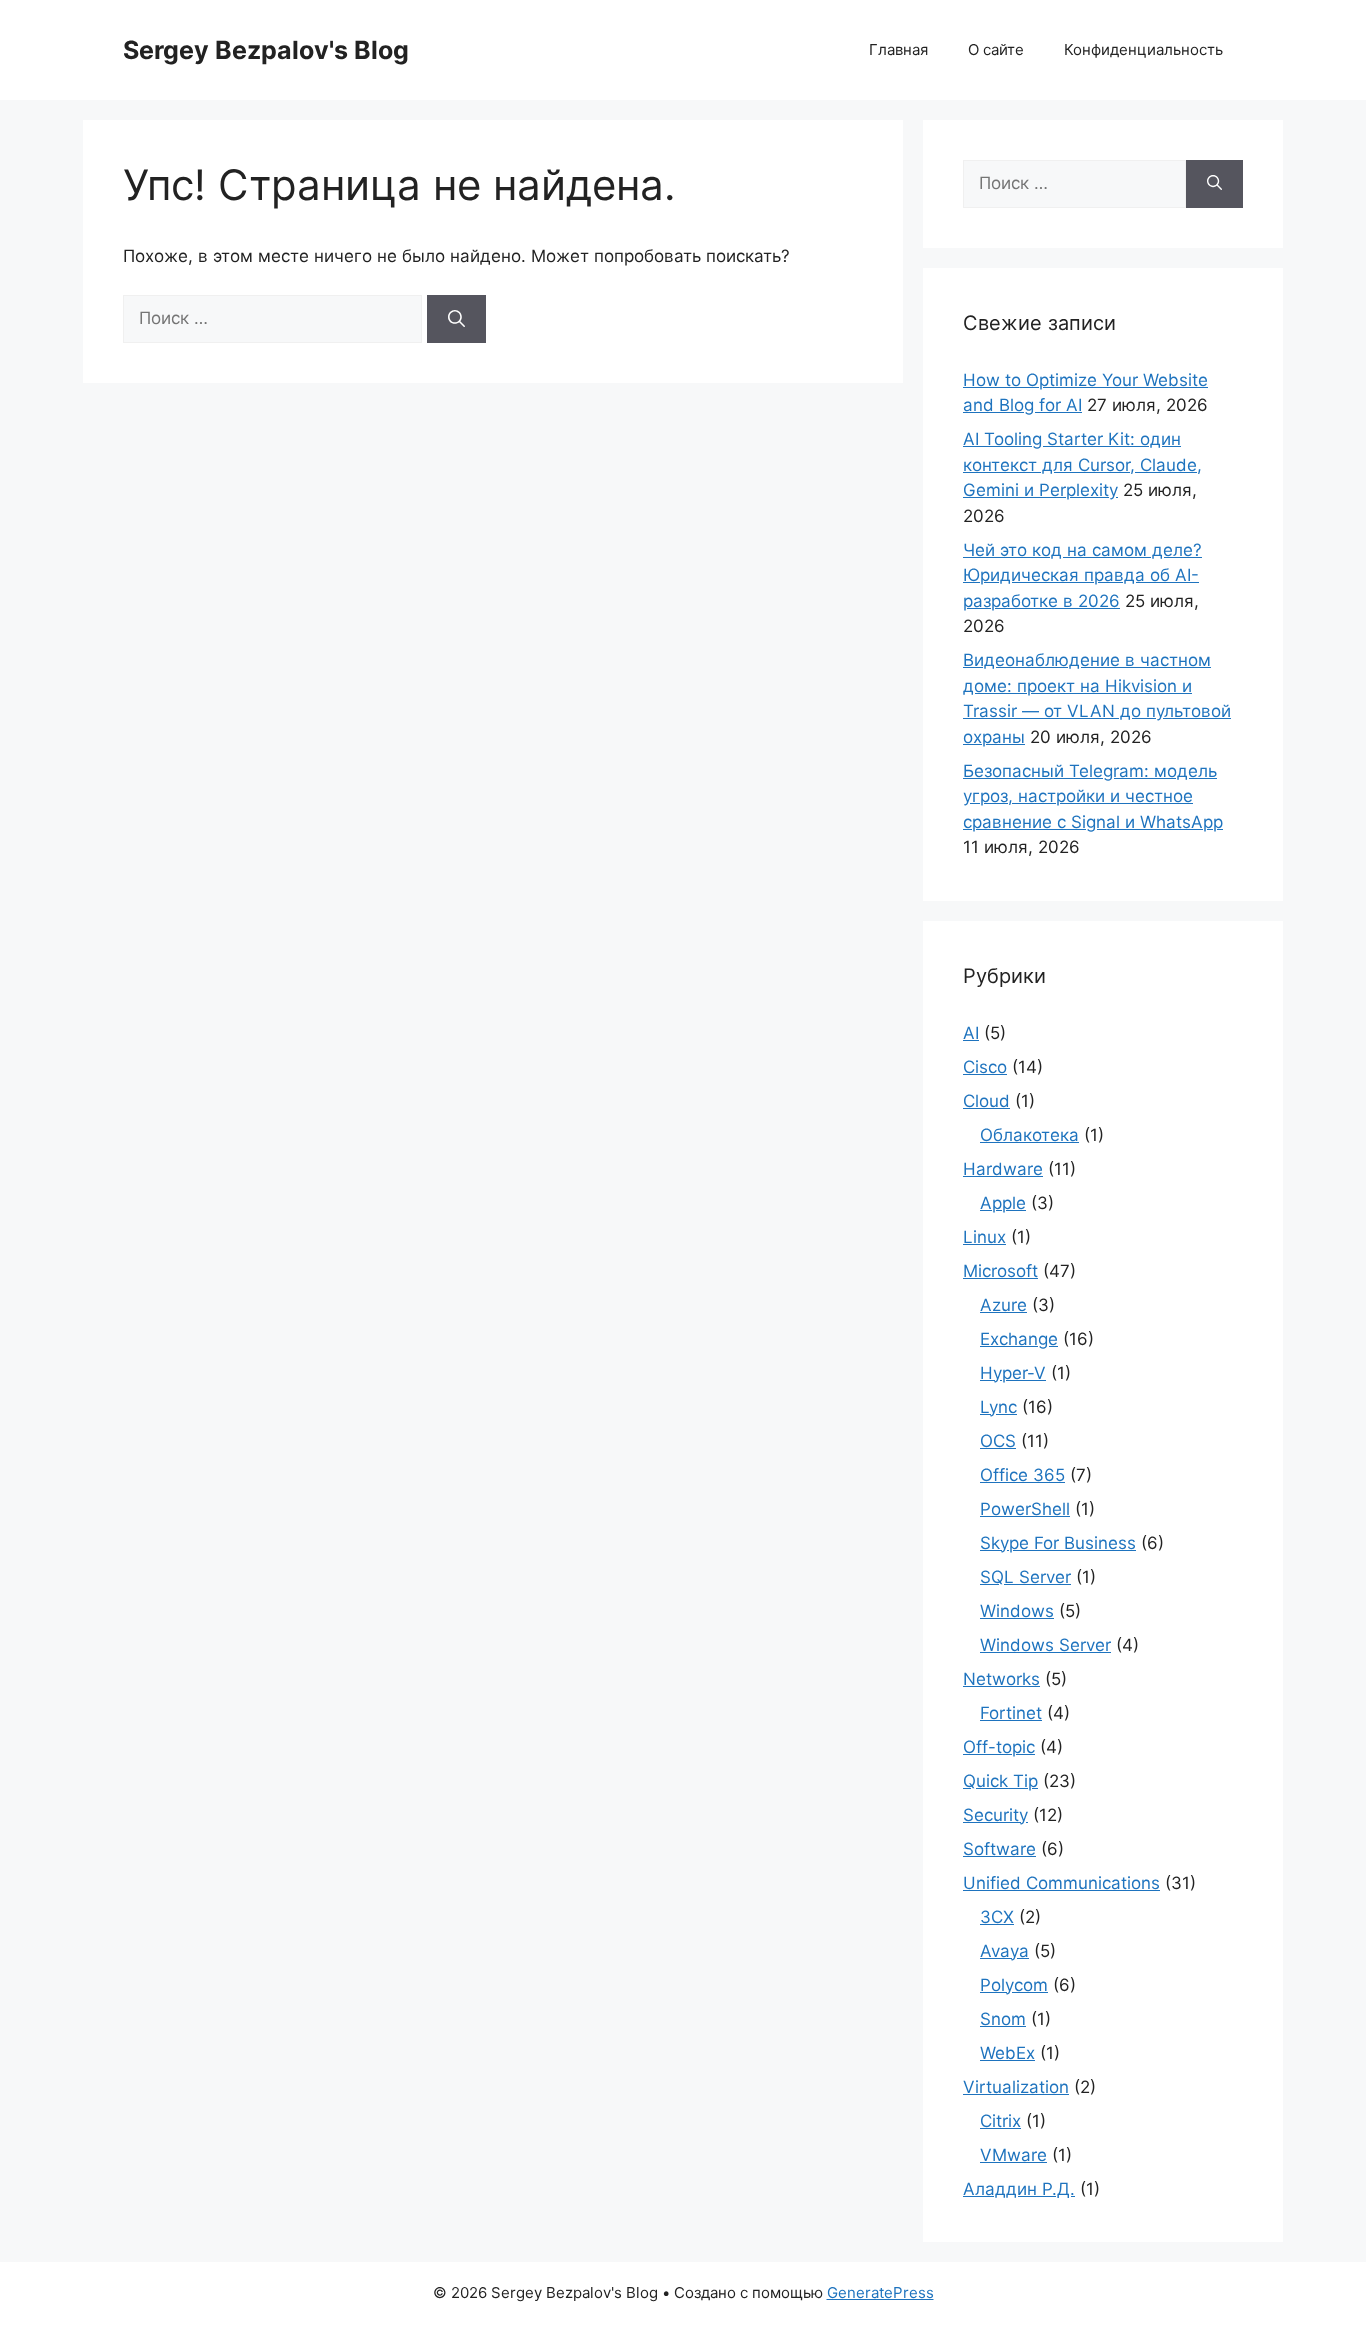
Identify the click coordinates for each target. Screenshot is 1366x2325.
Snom (1003, 2019)
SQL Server (1025, 1577)
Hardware (1003, 1169)
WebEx (1007, 2053)
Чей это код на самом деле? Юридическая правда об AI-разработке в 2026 (1082, 575)
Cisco (985, 1067)
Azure (1003, 1305)
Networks (1001, 1679)
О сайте (996, 49)
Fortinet (1011, 1713)
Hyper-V (1013, 1373)
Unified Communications (1061, 1883)
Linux (984, 1237)
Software (999, 1849)
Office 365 (1022, 1475)
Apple (1003, 1203)
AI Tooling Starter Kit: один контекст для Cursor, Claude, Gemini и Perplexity (1082, 464)
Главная (898, 49)
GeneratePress (880, 2292)
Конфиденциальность (1143, 49)
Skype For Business (1058, 1543)
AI (971, 1033)
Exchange (1019, 1339)
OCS (998, 1441)
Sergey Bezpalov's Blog (266, 50)
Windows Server (1045, 1645)
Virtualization (1016, 2087)
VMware (1013, 2155)
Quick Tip (1000, 1781)
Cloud (986, 1101)
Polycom (1014, 1985)
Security (995, 1815)
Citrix (1000, 2121)
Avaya (1004, 1951)
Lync (998, 1407)
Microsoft (1000, 1271)
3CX (997, 1917)
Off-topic (999, 1747)
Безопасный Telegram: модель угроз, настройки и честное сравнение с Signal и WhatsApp (1093, 796)
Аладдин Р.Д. (1019, 2189)
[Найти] (456, 319)
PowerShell (1025, 1509)
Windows (1017, 1611)
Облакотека (1029, 1135)
